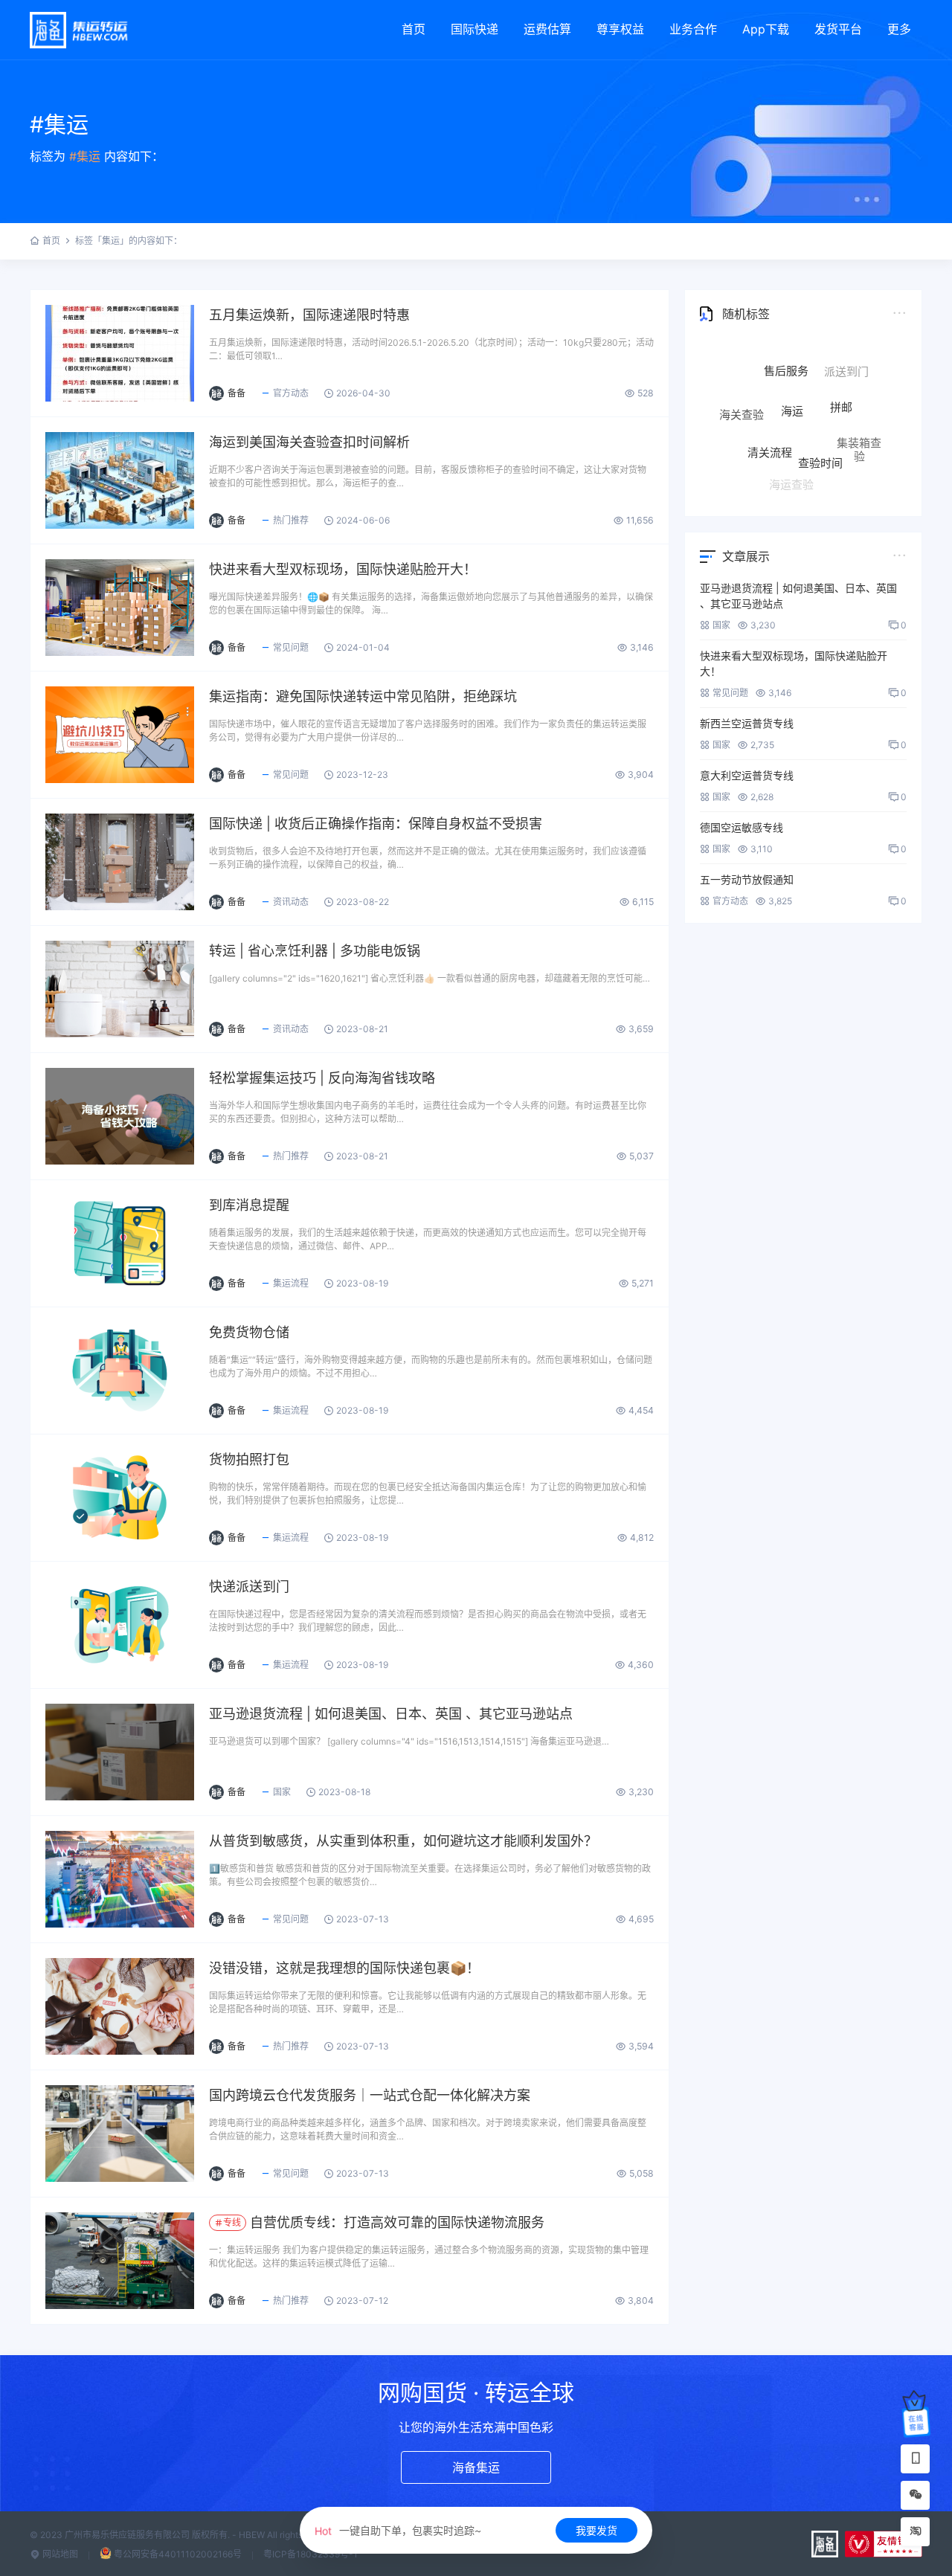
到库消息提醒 (249, 1205)
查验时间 (820, 414)
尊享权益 (620, 29)
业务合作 (693, 29)
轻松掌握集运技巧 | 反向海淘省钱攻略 (322, 1078)
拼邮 (841, 371)
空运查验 (839, 464)
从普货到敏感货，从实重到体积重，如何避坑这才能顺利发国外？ (403, 1841)
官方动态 (291, 393)
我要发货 (596, 2530)
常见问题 (291, 647)
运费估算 (547, 29)
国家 (282, 1792)
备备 (237, 393)
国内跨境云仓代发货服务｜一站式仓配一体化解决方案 (370, 2095)
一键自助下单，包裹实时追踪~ (398, 2530)
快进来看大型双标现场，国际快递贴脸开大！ (343, 569)
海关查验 (742, 397)
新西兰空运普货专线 (747, 723)
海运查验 (791, 459)
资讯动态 (291, 902)
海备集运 (476, 2467)
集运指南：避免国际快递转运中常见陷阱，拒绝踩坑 (363, 696)
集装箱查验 (859, 425)
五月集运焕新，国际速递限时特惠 (309, 315)
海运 (792, 366)
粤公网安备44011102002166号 (178, 2554)
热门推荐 (291, 520)
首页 (414, 29)
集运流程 (291, 1283)
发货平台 (838, 29)
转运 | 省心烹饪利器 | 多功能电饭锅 (315, 951)
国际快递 (475, 29)
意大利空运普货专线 (747, 775)
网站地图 (59, 2554)
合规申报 (784, 483)
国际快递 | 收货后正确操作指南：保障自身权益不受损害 (376, 824)
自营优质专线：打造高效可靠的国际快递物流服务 (384, 2222)
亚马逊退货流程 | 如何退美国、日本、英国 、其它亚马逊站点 (391, 1714)
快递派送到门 (249, 1587)
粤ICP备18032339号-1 (311, 2554)
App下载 (766, 29)
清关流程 (770, 406)
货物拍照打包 (249, 1459)
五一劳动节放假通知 (747, 879)
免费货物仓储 (249, 1332)
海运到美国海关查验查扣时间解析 (309, 442)
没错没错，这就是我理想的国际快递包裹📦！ (344, 1968)
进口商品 (749, 450)
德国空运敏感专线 (742, 827)
